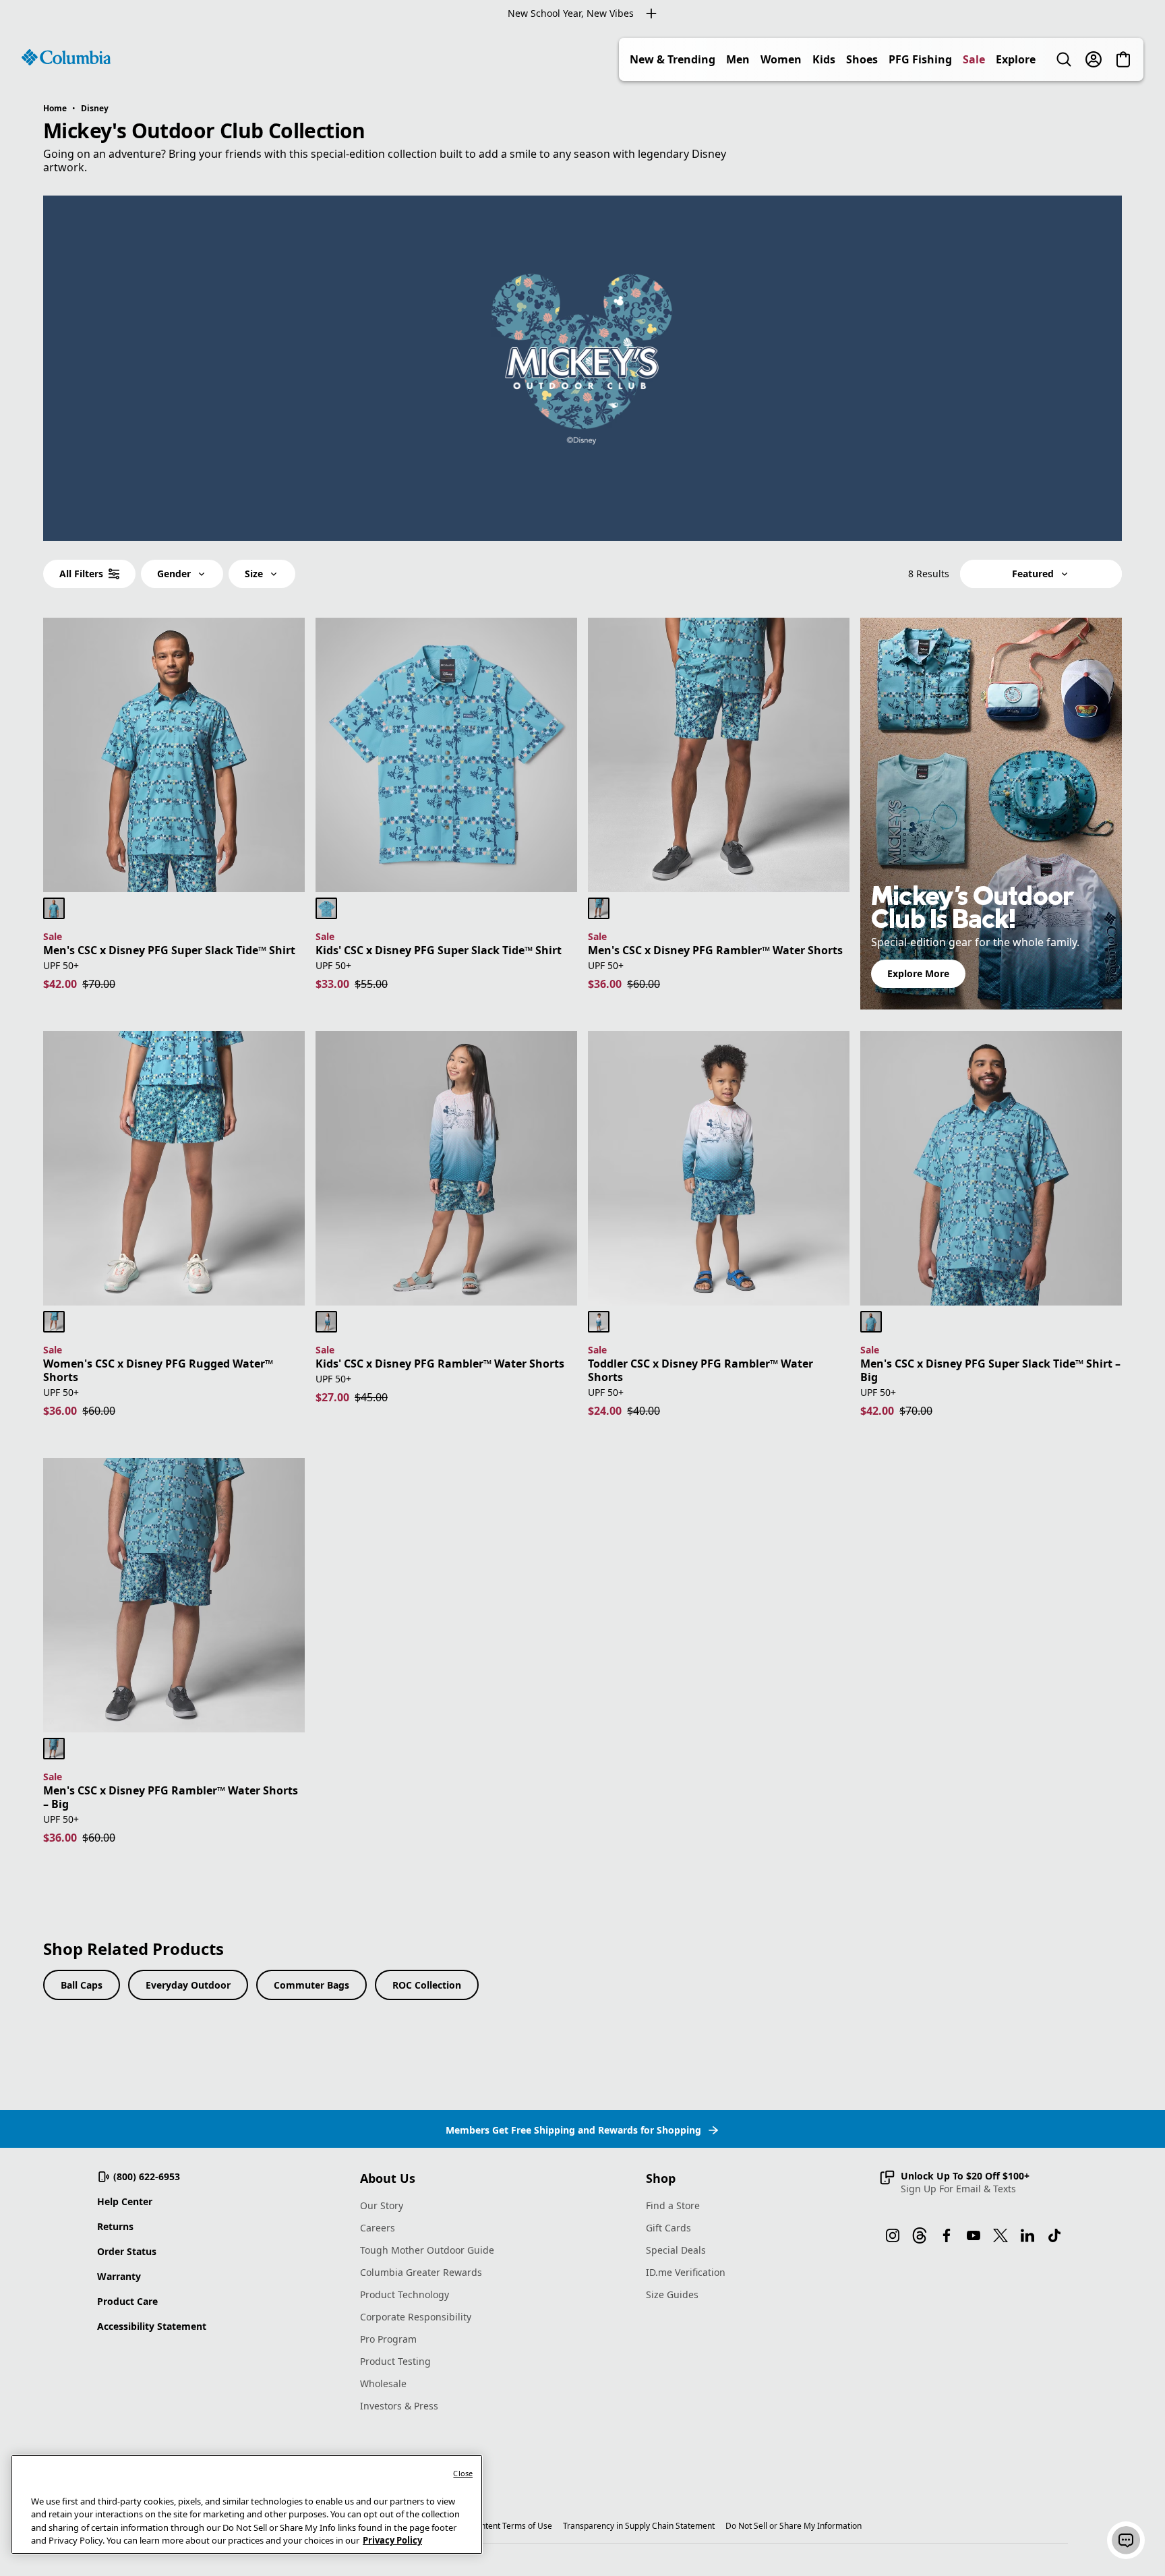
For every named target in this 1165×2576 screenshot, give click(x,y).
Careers (378, 2228)
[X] (1000, 2235)
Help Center (125, 2201)
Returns (115, 2226)
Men (738, 59)
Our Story (382, 2205)
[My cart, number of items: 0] (1123, 59)
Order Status (127, 2251)
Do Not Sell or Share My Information (794, 2526)
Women (781, 59)
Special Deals (676, 2250)
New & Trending (673, 59)
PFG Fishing (920, 59)
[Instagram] (893, 2235)
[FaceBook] (947, 2235)
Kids (824, 59)
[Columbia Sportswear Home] (66, 57)
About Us (388, 2178)
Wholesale (383, 2383)
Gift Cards (668, 2228)
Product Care (127, 2301)
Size (254, 574)
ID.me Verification (686, 2272)
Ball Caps (82, 1985)
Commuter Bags (311, 1985)
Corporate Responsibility (416, 2317)
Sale (974, 59)
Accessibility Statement (152, 2326)
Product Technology (405, 2294)
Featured (1033, 574)
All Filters (81, 574)
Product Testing (395, 2361)
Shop (661, 2178)
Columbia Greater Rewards (421, 2272)
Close (463, 2473)
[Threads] (920, 2235)
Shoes (862, 59)
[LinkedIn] (1027, 2235)
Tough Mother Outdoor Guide (427, 2250)
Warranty (119, 2276)
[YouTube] (974, 2235)
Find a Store (673, 2205)
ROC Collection (427, 1985)
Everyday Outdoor (188, 1985)
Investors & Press (399, 2406)
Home (55, 108)
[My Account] (1094, 59)
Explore (1016, 59)
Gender (174, 574)
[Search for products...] (1064, 59)
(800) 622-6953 (147, 2176)
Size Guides (672, 2294)
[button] (954, 2182)
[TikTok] (1054, 2235)
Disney (95, 108)
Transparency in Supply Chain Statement (639, 2526)
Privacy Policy (392, 2540)
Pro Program (388, 2339)
